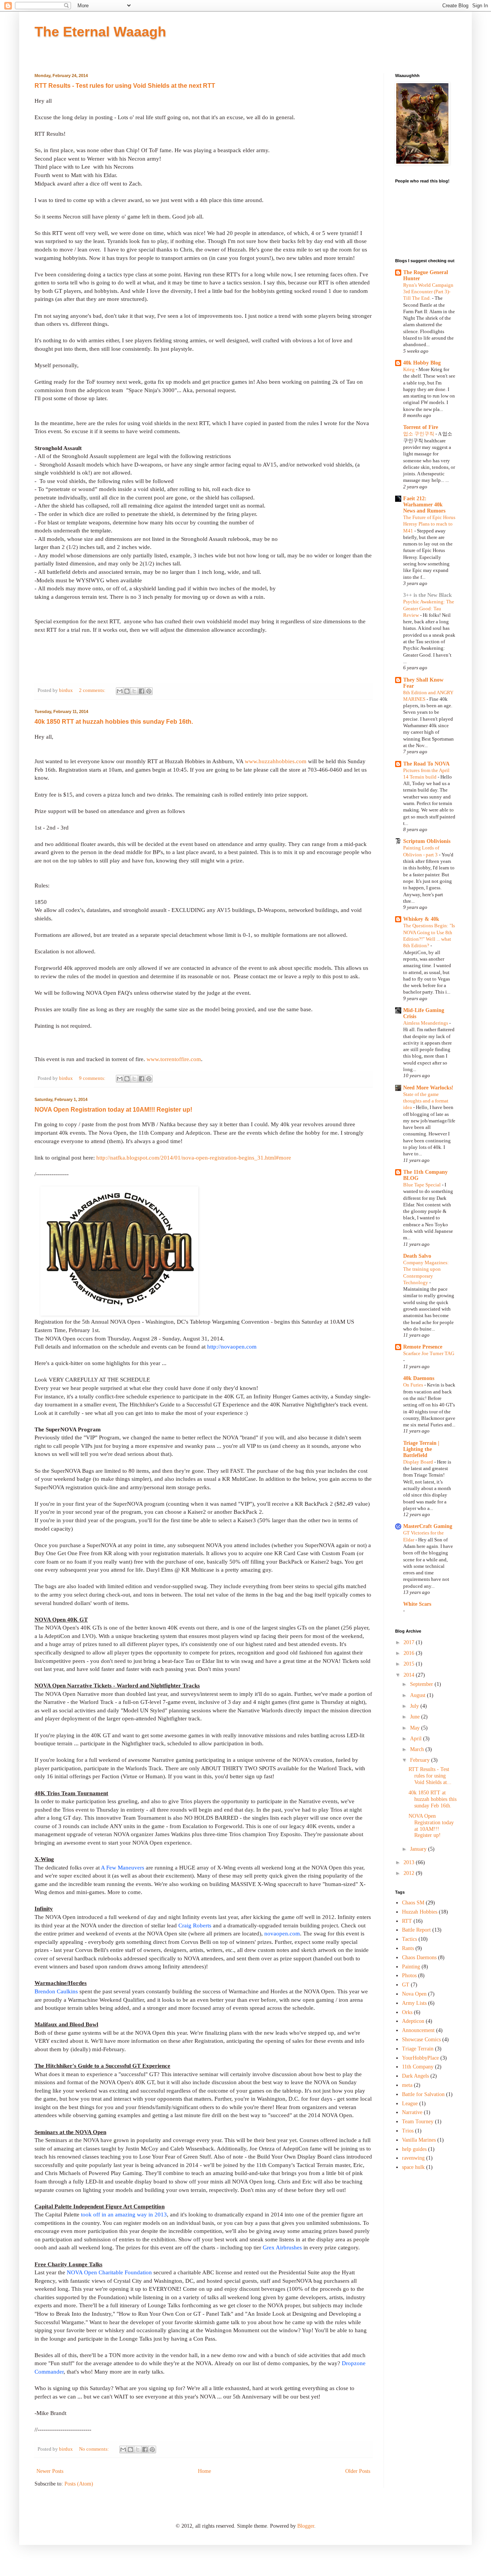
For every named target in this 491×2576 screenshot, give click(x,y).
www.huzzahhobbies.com (276, 761)
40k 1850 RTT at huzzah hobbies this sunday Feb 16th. (114, 722)
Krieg (409, 369)
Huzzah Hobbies (420, 1912)
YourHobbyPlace (420, 2058)
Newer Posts (50, 2471)
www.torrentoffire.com (174, 1059)
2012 (410, 1873)
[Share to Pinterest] (149, 691)
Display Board (419, 1462)
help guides (414, 2149)
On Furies (414, 1385)
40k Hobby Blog (422, 363)
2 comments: (93, 690)
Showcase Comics (421, 2040)
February (421, 1760)
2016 (410, 1653)
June (416, 1717)
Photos (409, 1976)
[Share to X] (134, 691)
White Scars (417, 1604)
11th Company (418, 2067)
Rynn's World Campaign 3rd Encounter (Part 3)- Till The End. (428, 292)
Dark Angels (415, 2076)
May (416, 1728)
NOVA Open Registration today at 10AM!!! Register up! (113, 1110)
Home (204, 2471)
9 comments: (93, 1078)
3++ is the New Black (428, 595)
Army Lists (414, 2003)
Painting (411, 1967)
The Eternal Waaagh (100, 32)
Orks (407, 2012)
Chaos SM (413, 1903)
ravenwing (413, 2158)
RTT (407, 1921)
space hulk (413, 2167)
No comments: (95, 2449)
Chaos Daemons (419, 1957)
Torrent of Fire (421, 427)
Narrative (412, 2112)
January (419, 1849)
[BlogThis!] (127, 691)
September (422, 1684)
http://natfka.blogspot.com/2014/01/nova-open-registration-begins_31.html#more (194, 1157)
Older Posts (358, 2471)
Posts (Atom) (79, 2484)
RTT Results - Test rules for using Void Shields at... (430, 1776)
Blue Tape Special (423, 1185)
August (419, 1695)
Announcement (418, 2030)
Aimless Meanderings (426, 1023)
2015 (410, 1664)
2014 (410, 1675)
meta (407, 2085)
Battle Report (416, 1930)
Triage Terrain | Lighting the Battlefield (421, 1449)
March (418, 1749)
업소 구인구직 (419, 434)
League (410, 2104)
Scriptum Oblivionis (427, 841)
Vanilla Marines (419, 2140)
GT (406, 1985)
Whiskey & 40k (421, 919)
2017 (410, 1642)
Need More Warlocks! (428, 1088)
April (417, 1739)
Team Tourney (418, 2122)
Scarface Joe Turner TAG (429, 1353)
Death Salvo (417, 1256)
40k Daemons (419, 1378)
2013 (410, 1862)
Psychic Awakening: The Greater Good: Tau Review (429, 608)
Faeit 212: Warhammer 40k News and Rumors (424, 505)
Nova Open (414, 1994)
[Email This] (120, 691)
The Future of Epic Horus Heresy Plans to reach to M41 (429, 524)
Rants (408, 1948)
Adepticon (413, 2021)
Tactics (409, 1939)
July (415, 1706)
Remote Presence (423, 1347)
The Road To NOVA (426, 764)
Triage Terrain (418, 2049)
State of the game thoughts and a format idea (426, 1101)
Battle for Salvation (423, 2094)
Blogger (306, 2526)
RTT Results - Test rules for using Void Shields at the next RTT (125, 86)
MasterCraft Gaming (428, 1526)
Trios (408, 2131)
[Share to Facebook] (142, 691)
